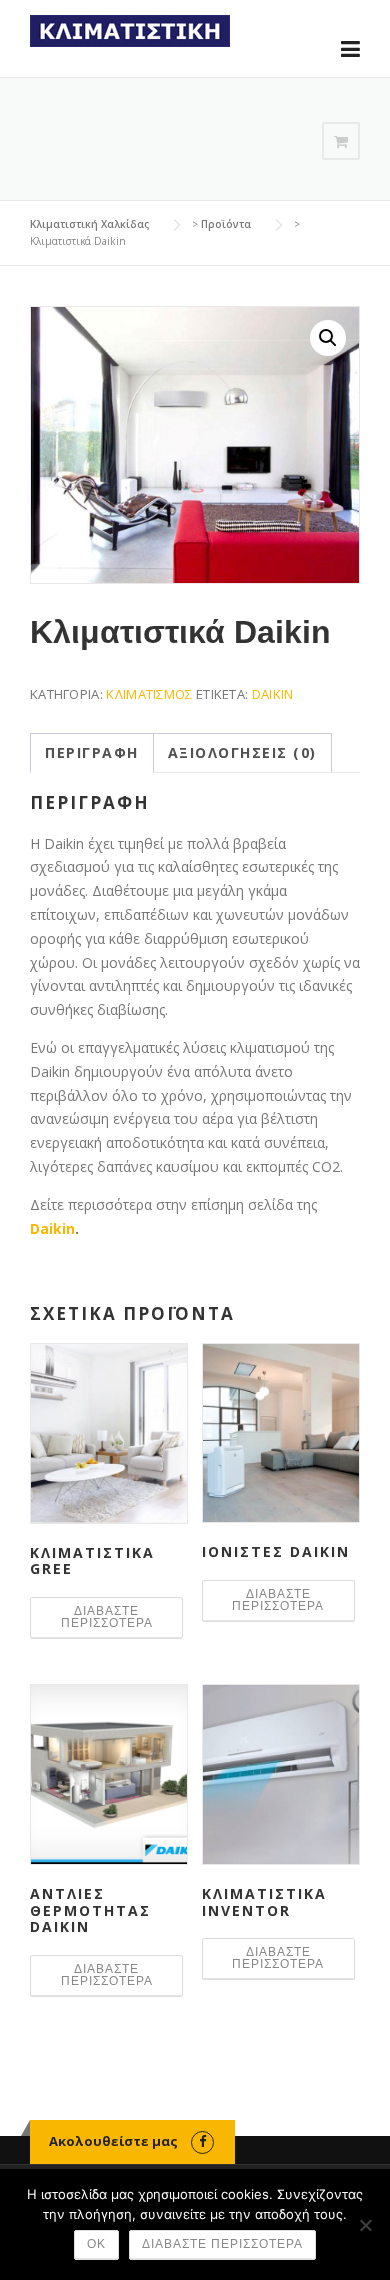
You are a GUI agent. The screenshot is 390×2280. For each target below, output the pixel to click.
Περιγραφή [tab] (92, 752)
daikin (273, 694)
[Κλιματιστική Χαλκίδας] (130, 29)
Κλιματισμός (149, 694)
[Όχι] (365, 2225)
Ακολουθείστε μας (113, 2141)
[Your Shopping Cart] (341, 141)
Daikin (52, 1228)
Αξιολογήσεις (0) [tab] (242, 752)
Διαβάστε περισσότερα (107, 1617)
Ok (96, 2244)
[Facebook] (202, 2141)
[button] (328, 338)
